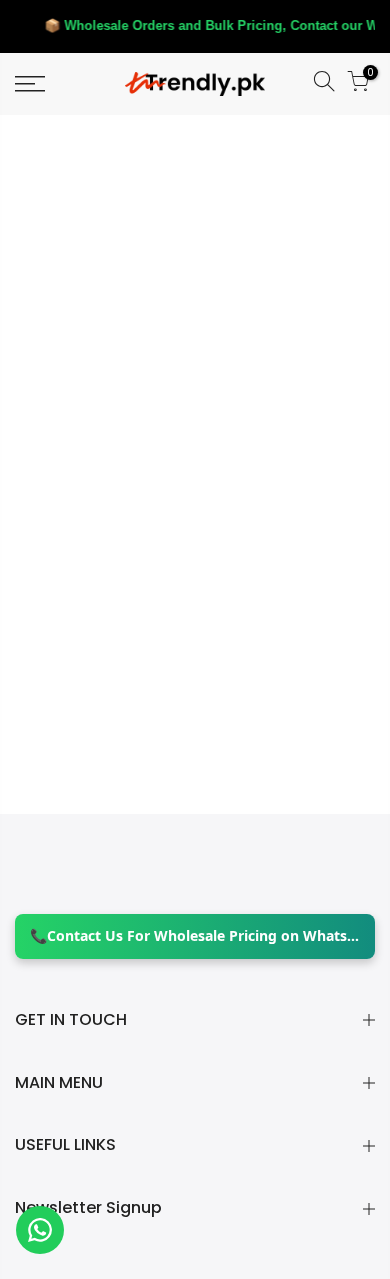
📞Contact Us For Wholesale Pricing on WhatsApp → (195, 935)
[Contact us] (40, 1230)
